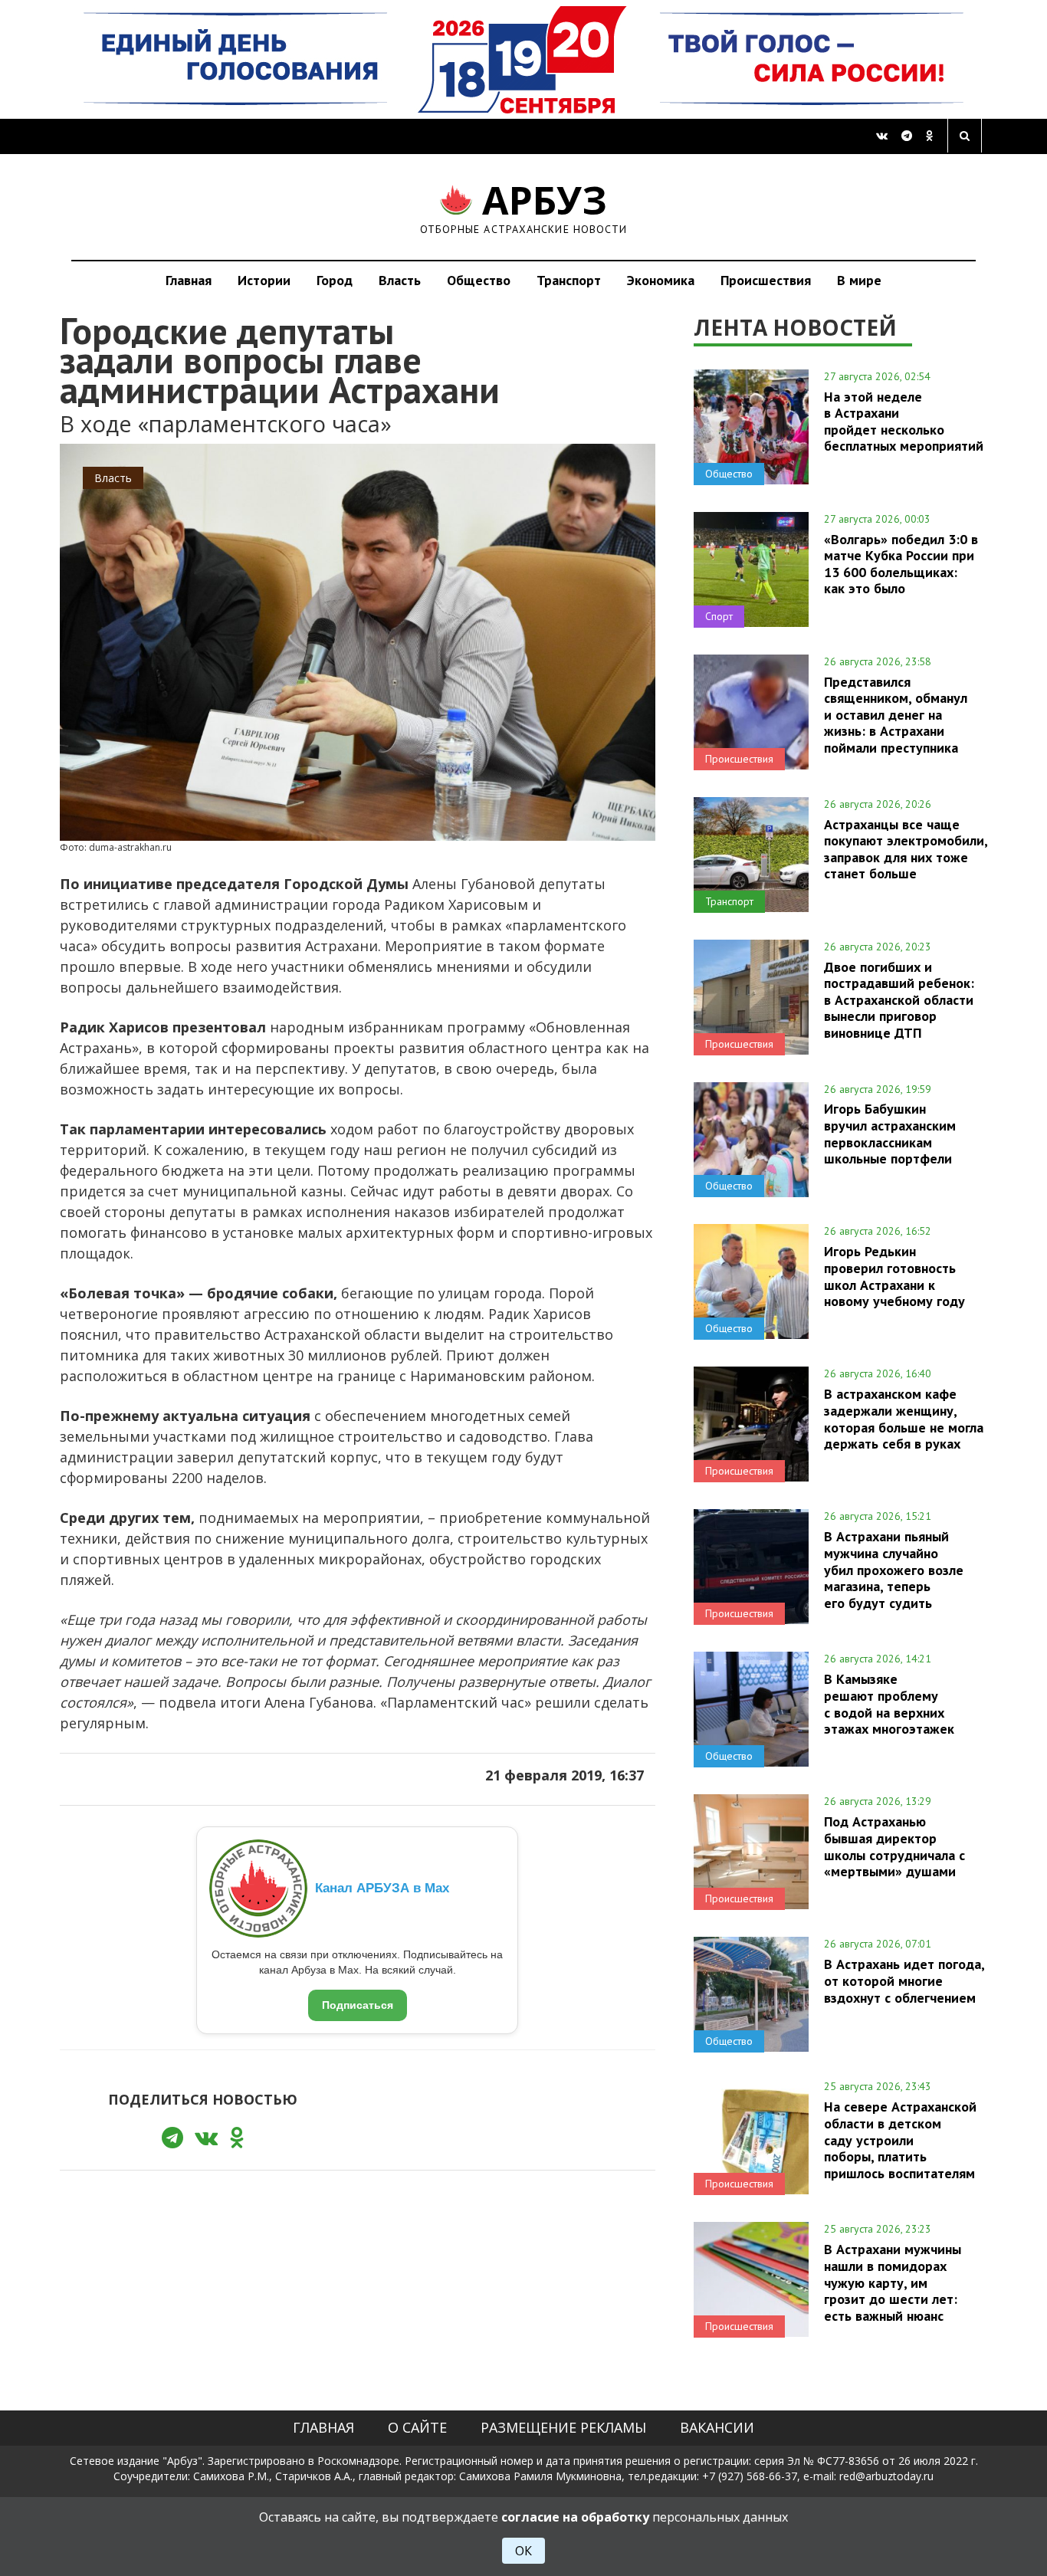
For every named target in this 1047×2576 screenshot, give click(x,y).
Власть (400, 280)
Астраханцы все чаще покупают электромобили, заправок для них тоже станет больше (906, 849)
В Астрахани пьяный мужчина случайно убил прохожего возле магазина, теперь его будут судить (894, 1569)
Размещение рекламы (563, 2427)
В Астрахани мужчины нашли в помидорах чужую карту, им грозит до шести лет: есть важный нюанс (893, 2282)
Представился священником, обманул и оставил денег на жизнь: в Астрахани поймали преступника (896, 715)
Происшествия (766, 280)
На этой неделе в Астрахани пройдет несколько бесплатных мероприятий (904, 421)
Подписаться (358, 2005)
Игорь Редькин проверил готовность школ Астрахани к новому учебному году (894, 1276)
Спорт (719, 616)
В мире (859, 280)
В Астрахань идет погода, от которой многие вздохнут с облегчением (904, 1980)
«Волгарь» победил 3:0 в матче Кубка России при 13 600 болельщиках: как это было (901, 564)
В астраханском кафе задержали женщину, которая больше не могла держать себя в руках (904, 1418)
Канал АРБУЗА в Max (382, 1888)
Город (335, 280)
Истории (264, 280)
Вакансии (717, 2427)
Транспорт (569, 280)
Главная (189, 280)
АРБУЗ (524, 207)
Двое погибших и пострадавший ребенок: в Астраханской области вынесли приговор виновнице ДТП (899, 1000)
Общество (479, 280)
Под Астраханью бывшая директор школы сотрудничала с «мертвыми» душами (894, 1846)
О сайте (417, 2427)
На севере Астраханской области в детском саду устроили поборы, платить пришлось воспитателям (900, 2140)
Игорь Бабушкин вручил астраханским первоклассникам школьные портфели (890, 1133)
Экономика (661, 280)
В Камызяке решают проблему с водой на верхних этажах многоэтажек (889, 1703)
